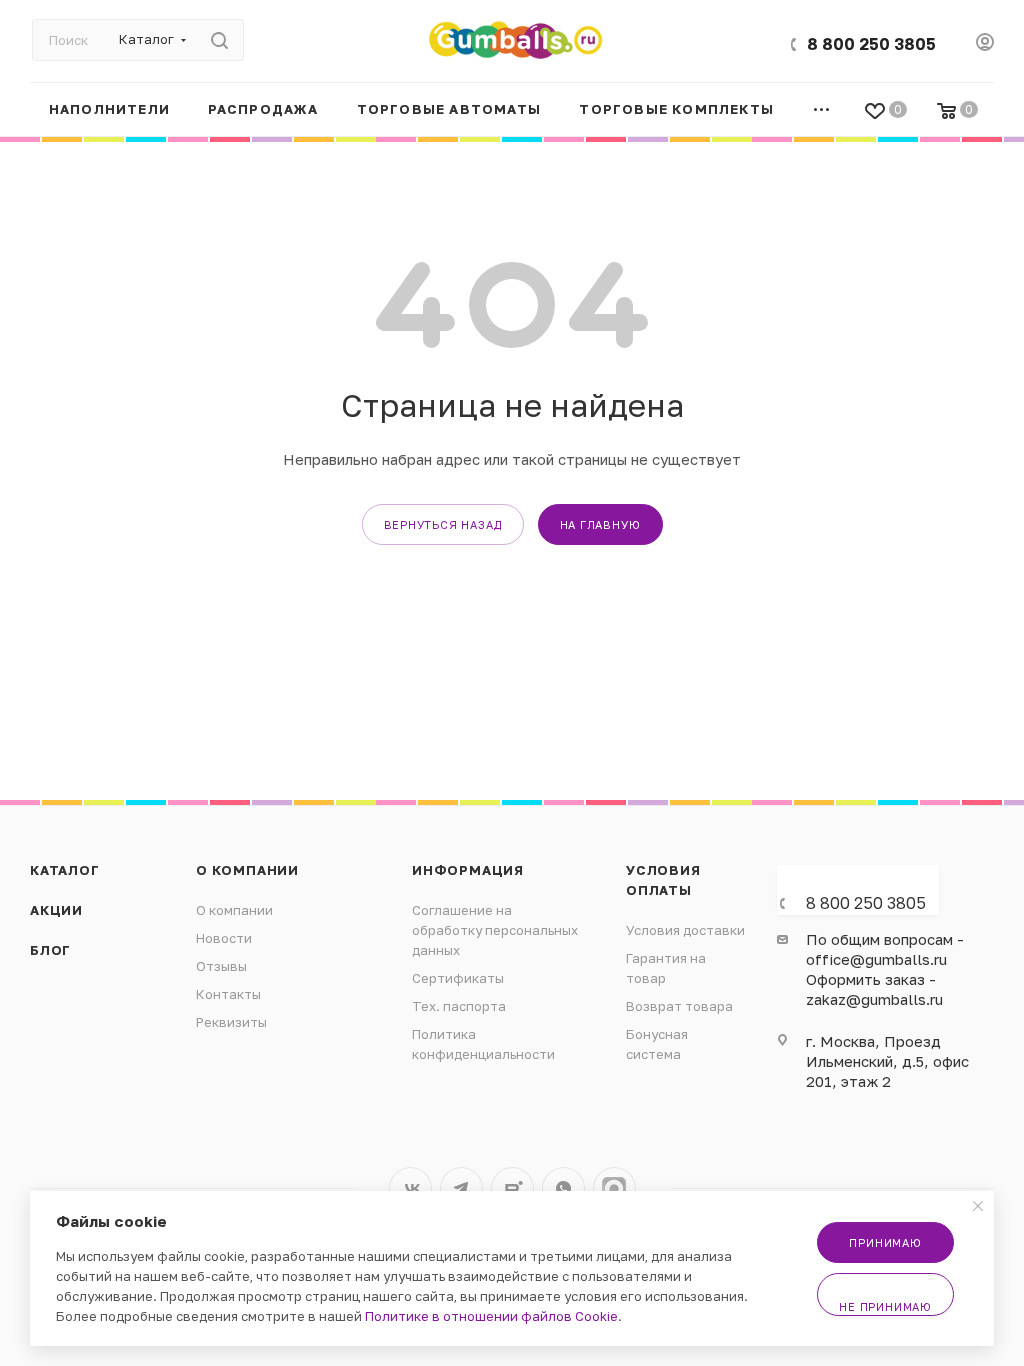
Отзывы (221, 966)
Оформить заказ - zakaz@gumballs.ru (874, 989)
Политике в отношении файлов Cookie (491, 1316)
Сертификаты (458, 978)
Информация (468, 870)
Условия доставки (685, 930)
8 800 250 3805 (871, 44)
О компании (247, 870)
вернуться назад (443, 524)
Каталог (65, 870)
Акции (56, 910)
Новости (224, 938)
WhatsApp (563, 1188)
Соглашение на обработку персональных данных (495, 930)
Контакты (228, 994)
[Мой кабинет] (985, 44)
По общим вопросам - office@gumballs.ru (885, 949)
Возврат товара (679, 1006)
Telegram (461, 1188)
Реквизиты (231, 1022)
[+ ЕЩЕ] (822, 109)
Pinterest (614, 1188)
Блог (50, 950)
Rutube (512, 1188)
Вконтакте (410, 1188)
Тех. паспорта (459, 1006)
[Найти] (219, 40)
